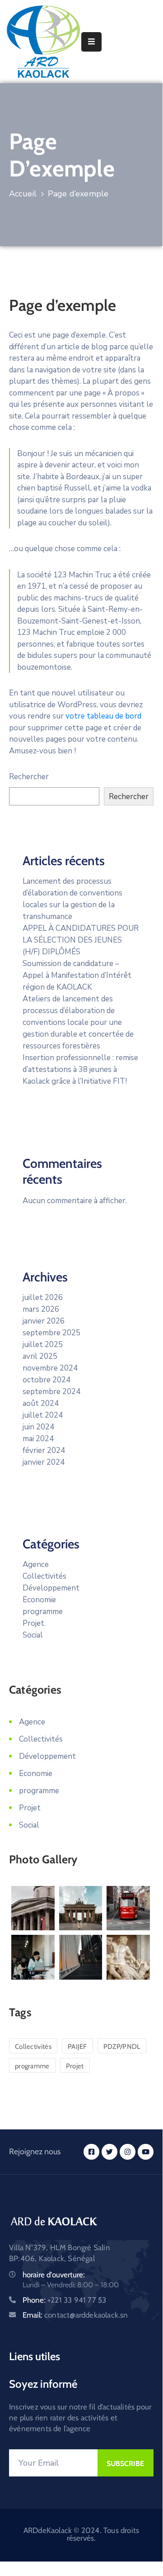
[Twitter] (109, 2152)
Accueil (23, 194)
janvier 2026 (44, 1321)
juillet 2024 (43, 1415)
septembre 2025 (51, 1333)
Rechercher (29, 777)
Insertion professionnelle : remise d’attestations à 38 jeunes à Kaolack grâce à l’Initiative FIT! (80, 1069)
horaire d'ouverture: (54, 2275)
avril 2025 (40, 1356)
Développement (51, 1588)
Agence (36, 1564)
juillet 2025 (43, 1345)
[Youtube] (146, 2152)
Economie (39, 1600)
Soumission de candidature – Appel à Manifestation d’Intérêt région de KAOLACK (77, 975)
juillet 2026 (43, 1298)
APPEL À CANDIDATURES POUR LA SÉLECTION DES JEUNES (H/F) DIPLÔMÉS (81, 940)
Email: (75, 2315)
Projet (33, 1623)
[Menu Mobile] (91, 42)
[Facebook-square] (91, 2152)
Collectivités (44, 1576)
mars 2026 (41, 1309)
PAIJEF (77, 2047)
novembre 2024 (50, 1368)
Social (33, 1635)
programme (43, 1612)
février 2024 (44, 1450)
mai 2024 (38, 1439)
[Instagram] (128, 2152)
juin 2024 (38, 1427)
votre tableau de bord (103, 716)
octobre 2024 (47, 1380)
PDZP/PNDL (122, 2047)
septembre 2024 (51, 1392)
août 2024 (41, 1403)
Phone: (64, 2300)
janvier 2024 (44, 1462)
